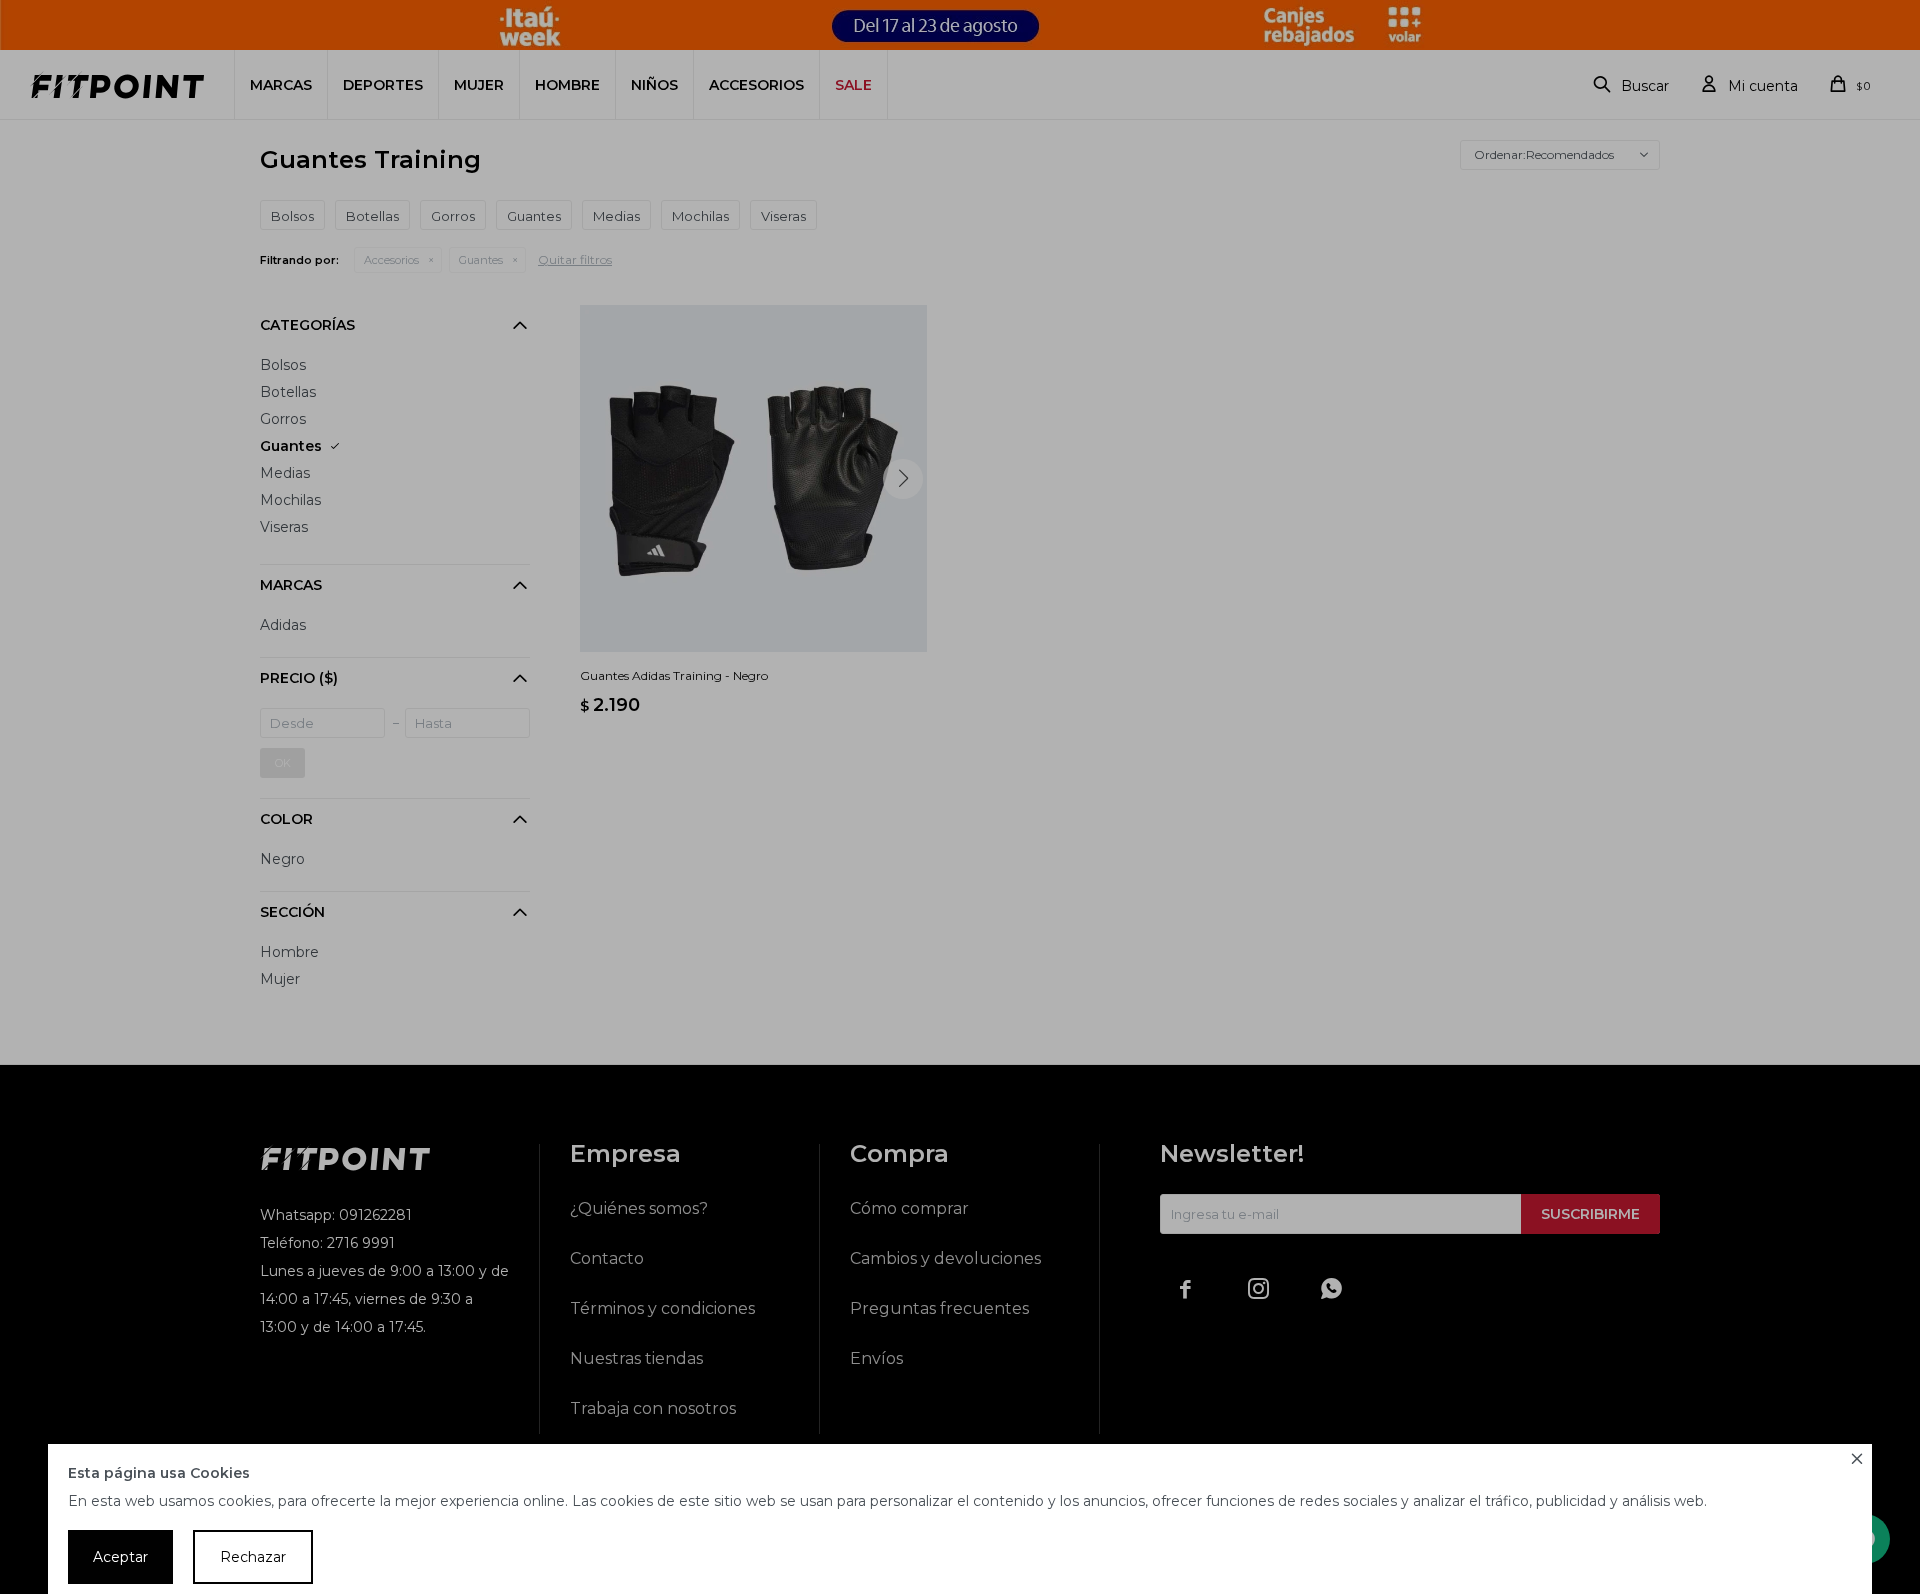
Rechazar (253, 1557)
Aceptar (120, 1557)
